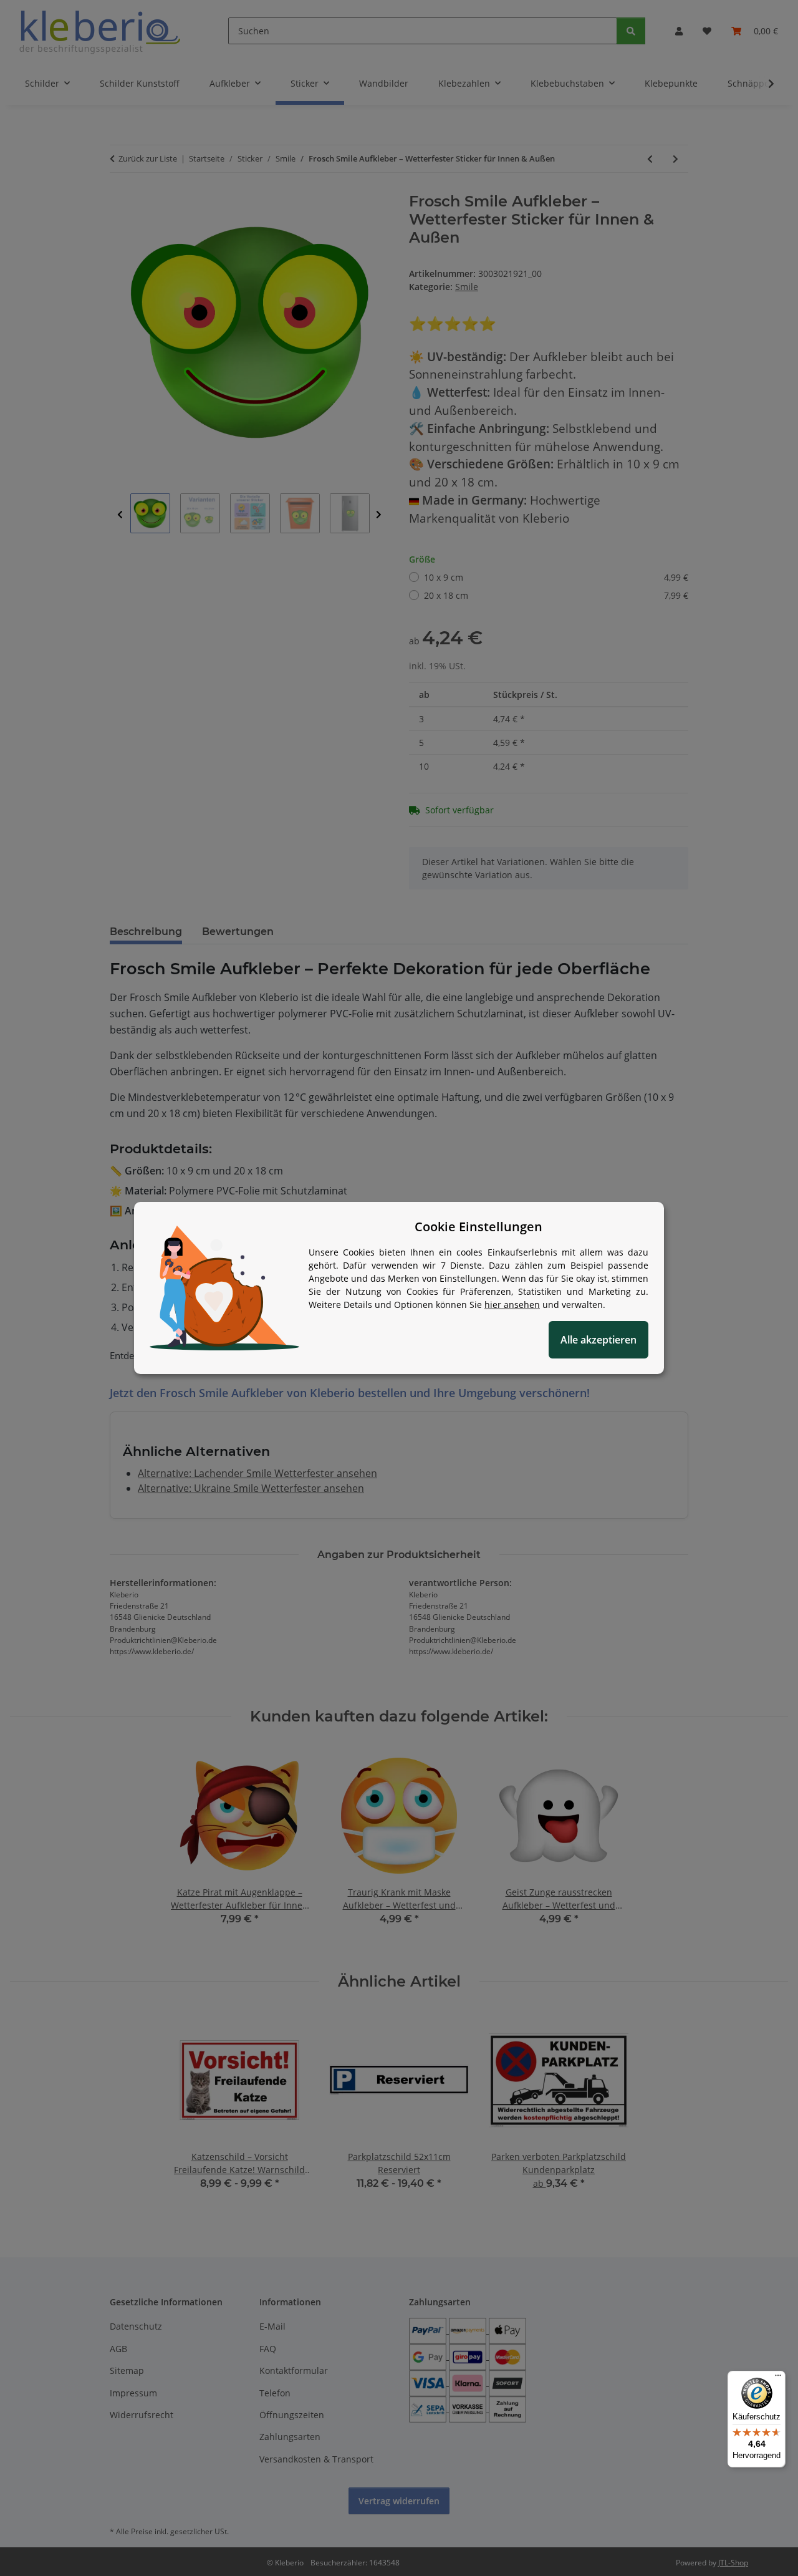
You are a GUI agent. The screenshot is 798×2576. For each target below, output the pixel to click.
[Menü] (778, 2378)
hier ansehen (512, 1305)
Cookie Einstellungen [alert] (478, 1227)
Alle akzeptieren (598, 1340)
